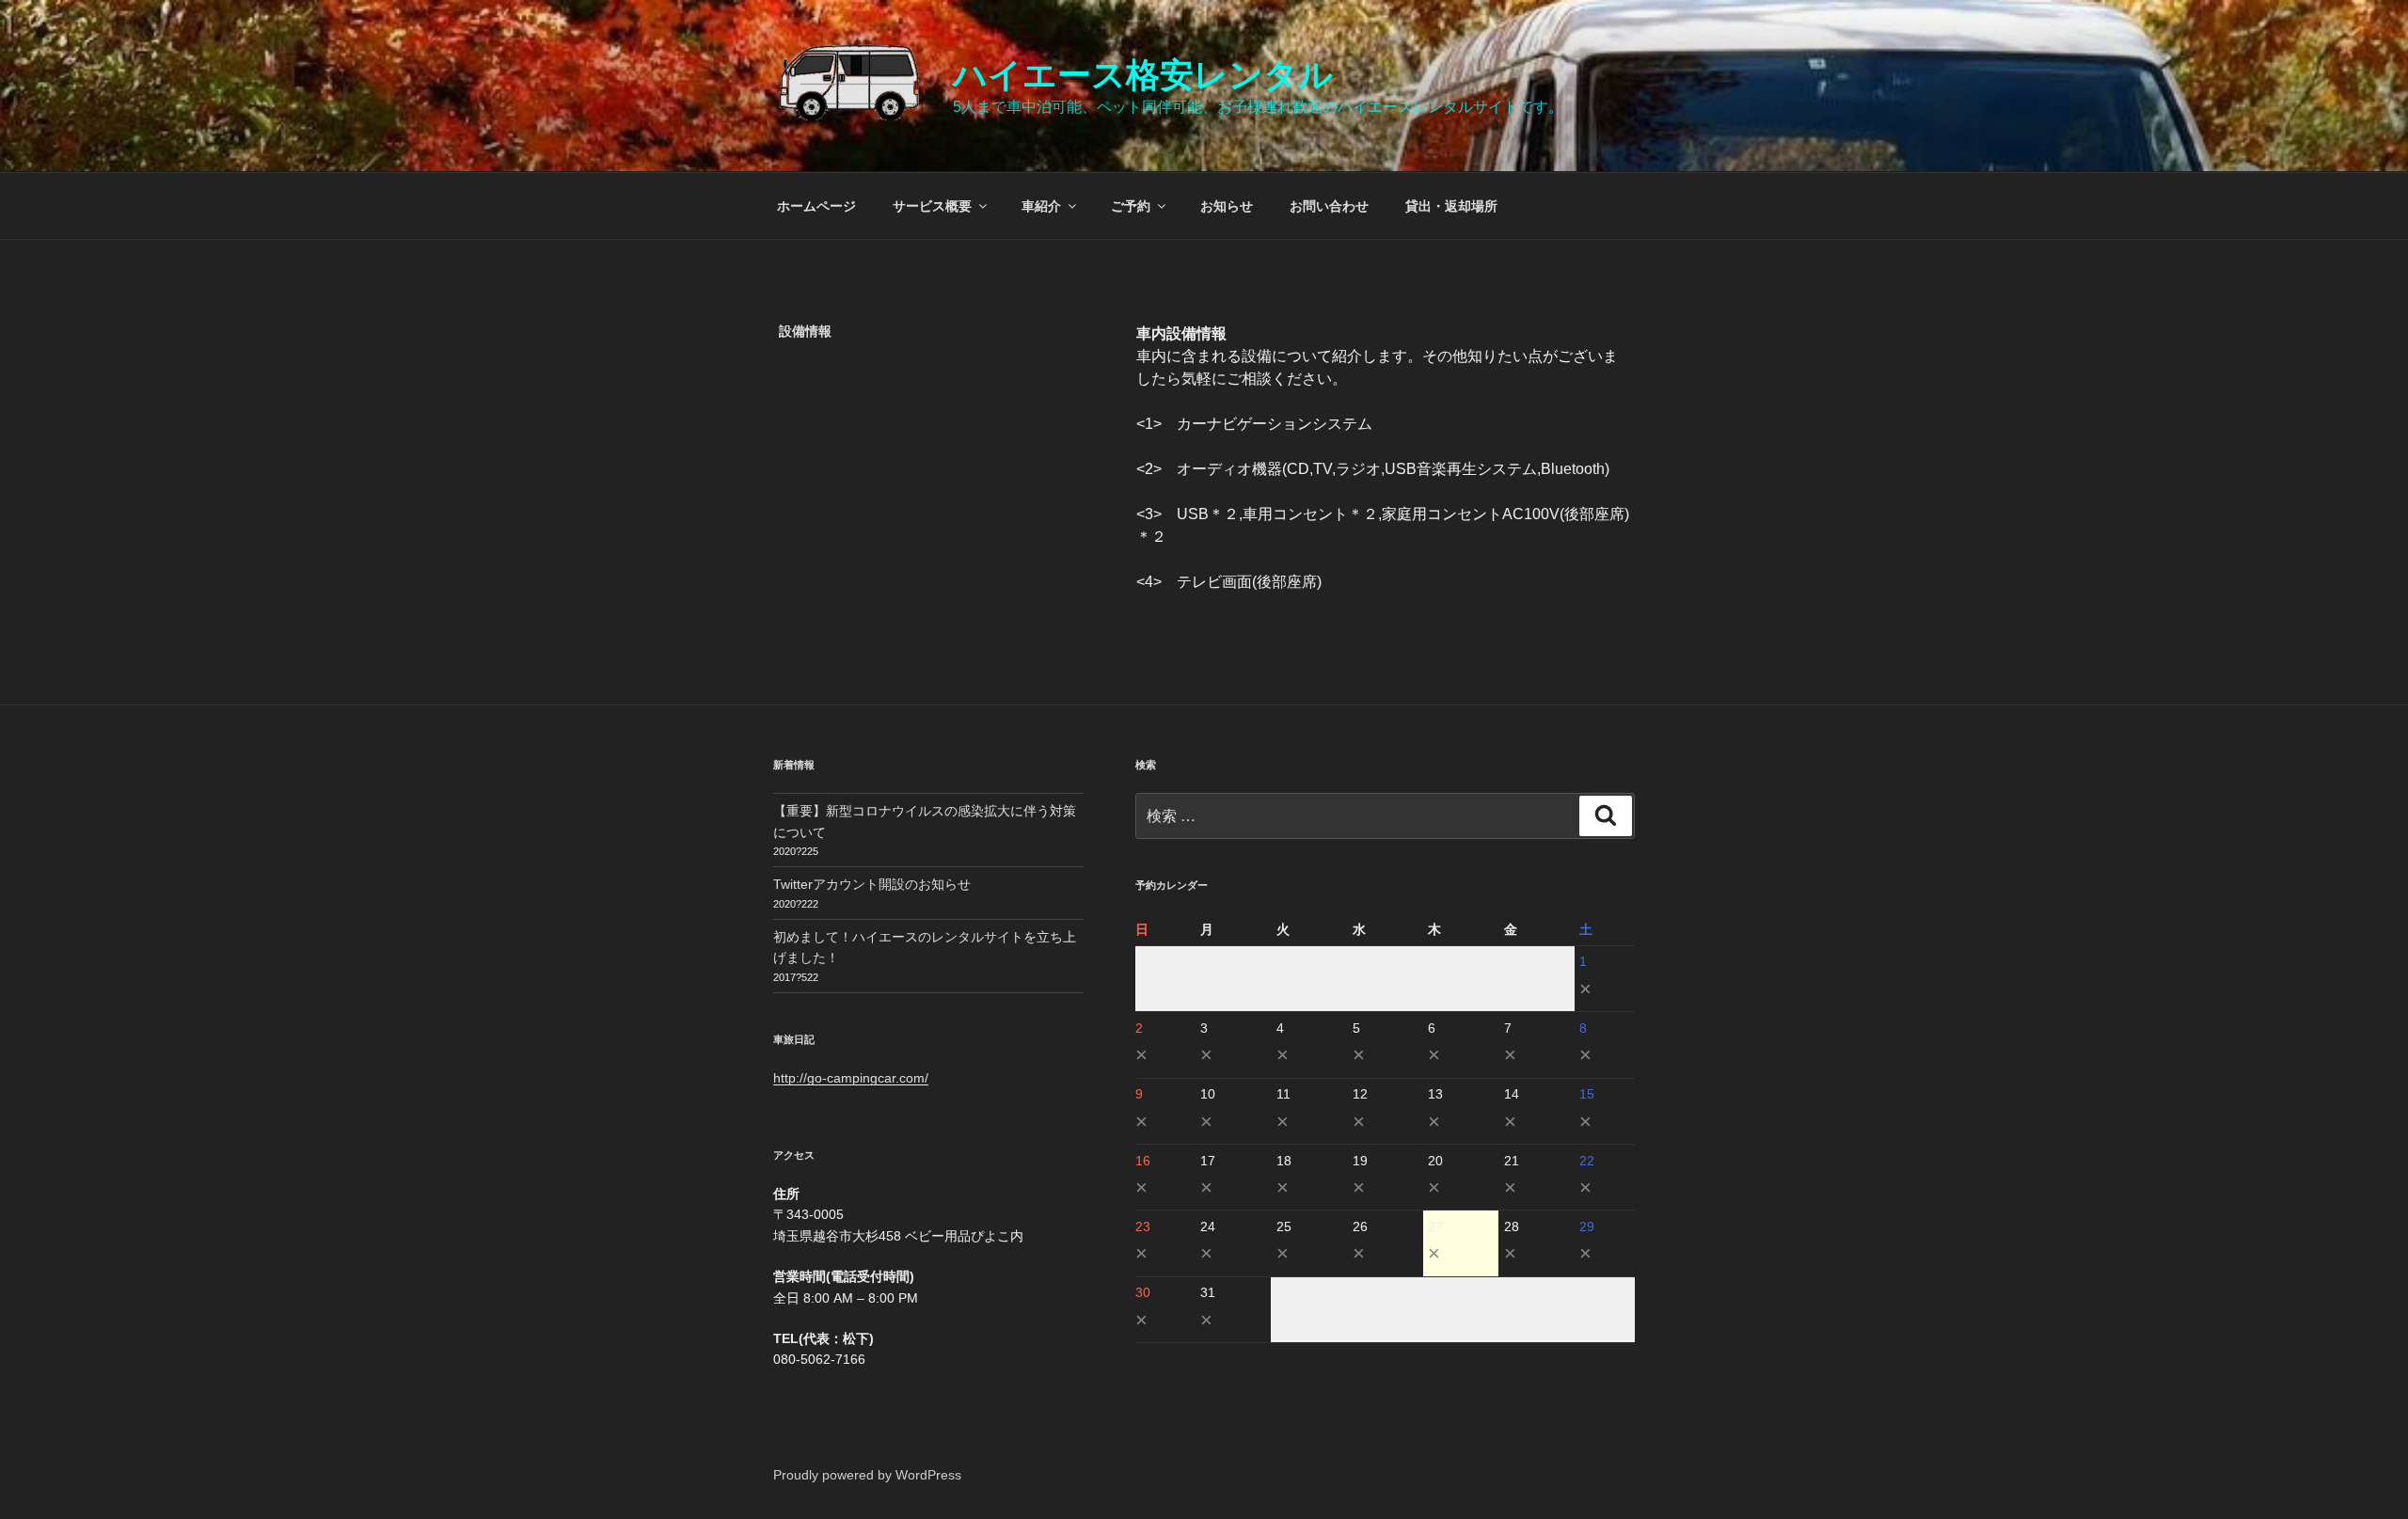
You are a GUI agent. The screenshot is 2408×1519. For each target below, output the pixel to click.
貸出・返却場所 (1451, 206)
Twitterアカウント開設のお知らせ (872, 884)
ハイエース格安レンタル (1143, 75)
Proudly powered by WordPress (867, 1475)
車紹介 (1041, 206)
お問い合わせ (1329, 206)
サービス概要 (932, 206)
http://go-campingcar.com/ (851, 1078)
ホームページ (816, 206)
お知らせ (1227, 206)
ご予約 (1131, 206)
